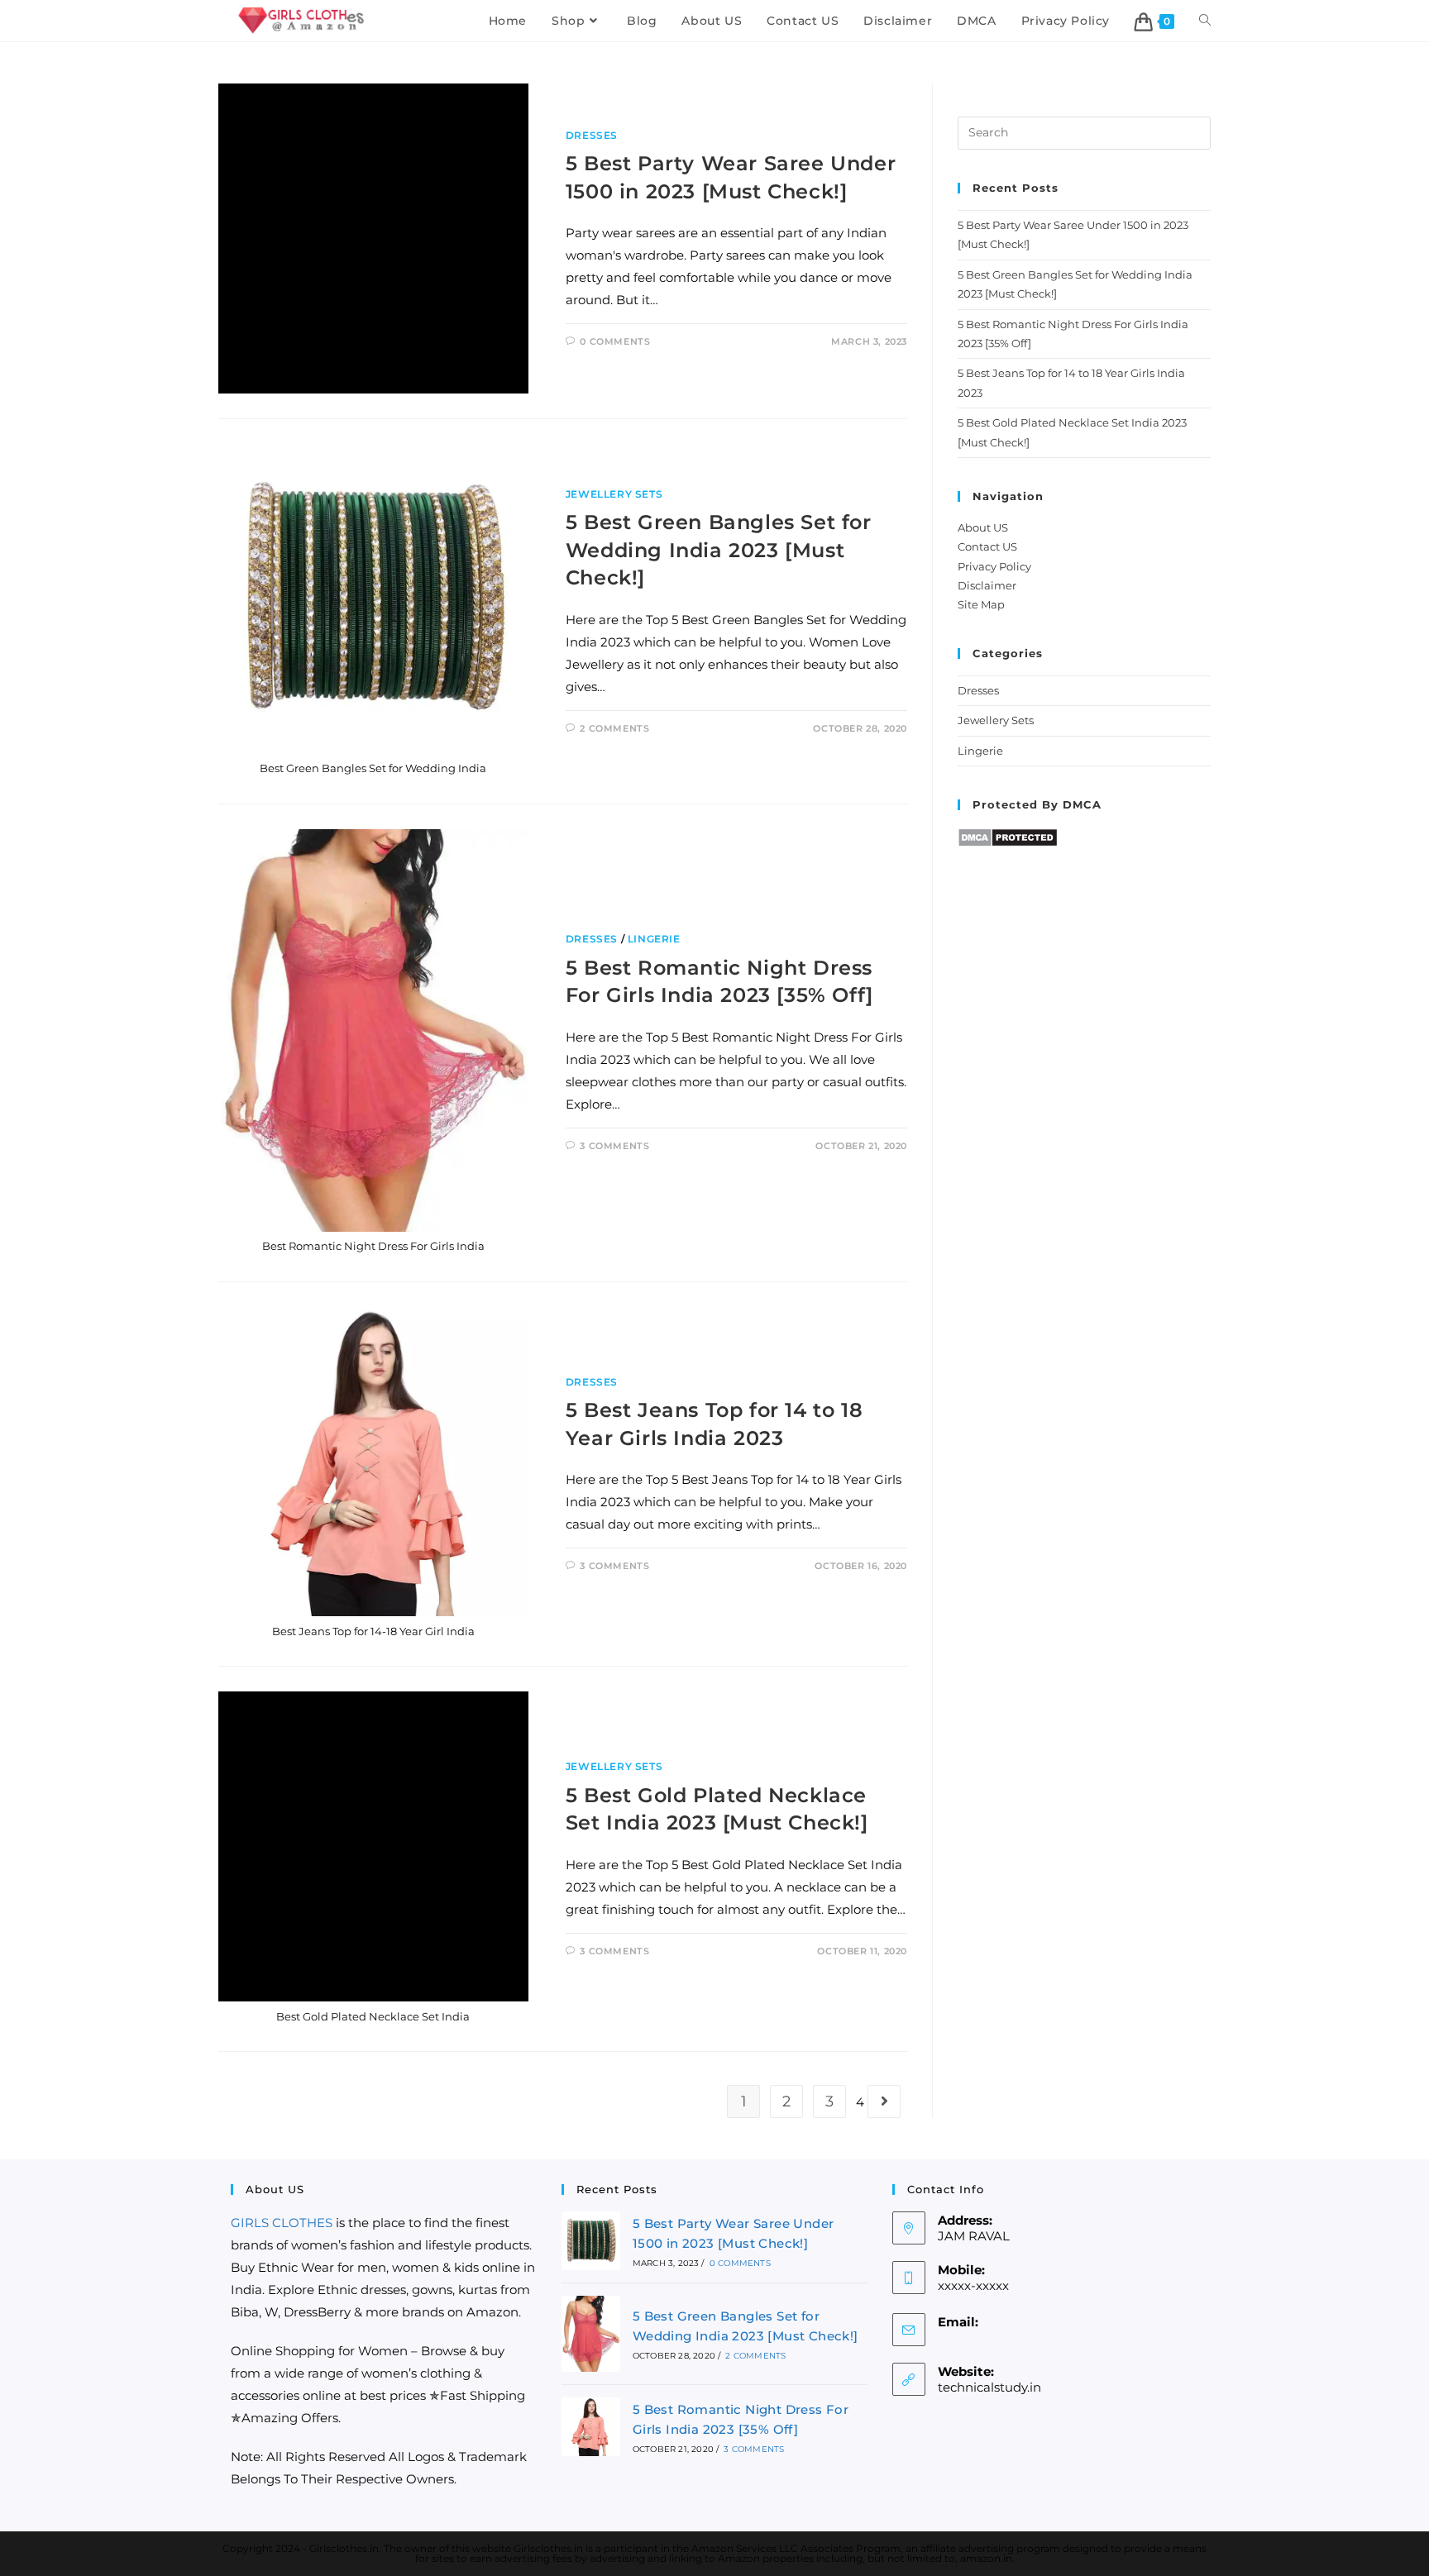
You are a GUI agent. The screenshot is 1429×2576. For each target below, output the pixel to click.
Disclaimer (987, 585)
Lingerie (654, 939)
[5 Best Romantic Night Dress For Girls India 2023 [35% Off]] (591, 2427)
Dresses (592, 135)
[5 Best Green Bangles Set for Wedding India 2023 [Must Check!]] (591, 2334)
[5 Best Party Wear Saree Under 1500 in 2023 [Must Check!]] (591, 2241)
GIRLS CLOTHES (282, 2223)
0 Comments (615, 341)
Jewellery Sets (614, 494)
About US (983, 527)
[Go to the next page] (884, 2101)
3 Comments (614, 1146)
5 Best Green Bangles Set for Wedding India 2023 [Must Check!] (719, 550)
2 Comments (614, 728)
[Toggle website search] (1205, 21)
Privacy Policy (994, 566)
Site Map (981, 604)
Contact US (987, 546)
